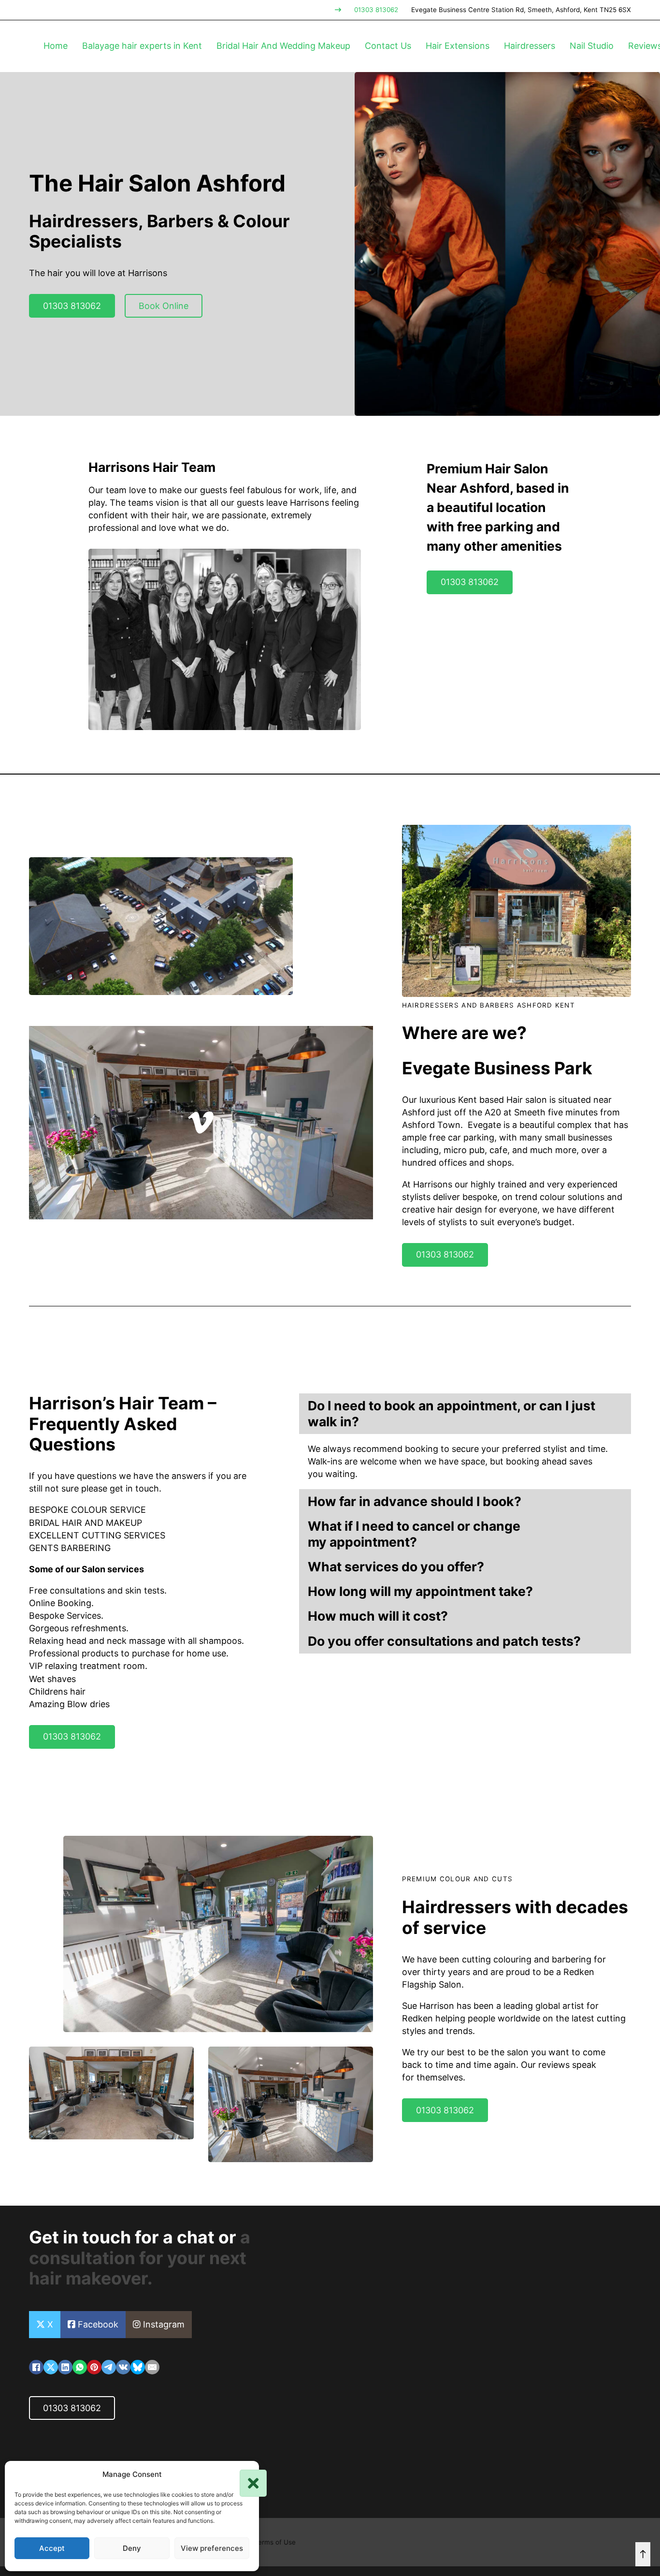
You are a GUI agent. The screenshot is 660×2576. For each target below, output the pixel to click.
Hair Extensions (458, 46)
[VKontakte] (123, 2367)
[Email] (152, 2367)
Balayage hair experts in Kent (142, 46)
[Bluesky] (138, 2367)
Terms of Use (275, 2542)
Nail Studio (592, 46)
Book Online (164, 306)
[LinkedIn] (65, 2367)
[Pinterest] (94, 2367)
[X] (51, 2367)
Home (56, 46)
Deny (132, 2548)
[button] (244, 2474)
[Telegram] (109, 2367)
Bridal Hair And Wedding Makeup (283, 46)
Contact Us (388, 46)
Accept (52, 2548)
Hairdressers (530, 46)
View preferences (212, 2548)
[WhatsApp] (80, 2367)
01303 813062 (376, 10)
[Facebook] (36, 2367)
